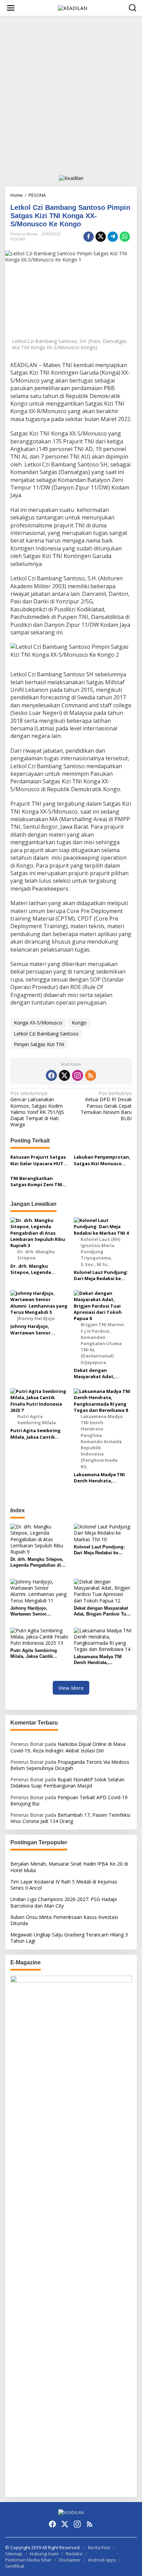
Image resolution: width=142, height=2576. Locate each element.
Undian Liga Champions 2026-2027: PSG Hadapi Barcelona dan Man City (64, 1902)
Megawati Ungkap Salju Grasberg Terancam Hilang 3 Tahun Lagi (69, 1938)
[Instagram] (78, 1075)
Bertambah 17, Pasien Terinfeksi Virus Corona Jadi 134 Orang (70, 1818)
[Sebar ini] (89, 237)
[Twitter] (64, 1075)
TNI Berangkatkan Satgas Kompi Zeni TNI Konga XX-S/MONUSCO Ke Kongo (37, 1181)
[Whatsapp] (125, 237)
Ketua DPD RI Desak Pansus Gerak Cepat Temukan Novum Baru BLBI (106, 1106)
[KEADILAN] (73, 7)
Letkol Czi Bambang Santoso (46, 1034)
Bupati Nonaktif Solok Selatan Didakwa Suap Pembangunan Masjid (67, 1783)
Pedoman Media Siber (28, 2560)
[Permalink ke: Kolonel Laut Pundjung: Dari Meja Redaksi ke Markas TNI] (103, 1532)
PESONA (18, 239)
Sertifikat (15, 2566)
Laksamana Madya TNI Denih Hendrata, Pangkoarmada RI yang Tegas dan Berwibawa (100, 1478)
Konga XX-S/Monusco (38, 1023)
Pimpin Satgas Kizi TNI (39, 1044)
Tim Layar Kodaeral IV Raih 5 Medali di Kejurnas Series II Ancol (64, 1885)
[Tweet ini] (101, 237)
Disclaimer (70, 2560)
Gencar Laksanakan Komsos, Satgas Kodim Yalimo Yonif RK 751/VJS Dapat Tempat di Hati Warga (37, 1109)
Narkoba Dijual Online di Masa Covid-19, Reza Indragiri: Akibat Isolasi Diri (68, 1747)
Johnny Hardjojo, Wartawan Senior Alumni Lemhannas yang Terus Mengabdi (39, 1329)
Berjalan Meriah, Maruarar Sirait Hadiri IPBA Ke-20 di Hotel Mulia (69, 1867)
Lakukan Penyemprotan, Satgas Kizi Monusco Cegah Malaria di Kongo (102, 1160)
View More (71, 1688)
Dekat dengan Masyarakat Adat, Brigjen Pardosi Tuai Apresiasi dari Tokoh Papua (98, 1373)
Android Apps (102, 2560)
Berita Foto (99, 2547)
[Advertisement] (71, 95)
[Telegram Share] (113, 237)
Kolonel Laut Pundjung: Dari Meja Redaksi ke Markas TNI (101, 1275)
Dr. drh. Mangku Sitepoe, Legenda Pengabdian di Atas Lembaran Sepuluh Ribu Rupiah (38, 1269)
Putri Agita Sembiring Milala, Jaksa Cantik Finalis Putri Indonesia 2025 (36, 1434)
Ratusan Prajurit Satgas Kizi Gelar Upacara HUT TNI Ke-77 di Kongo (38, 1160)
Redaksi (74, 2554)
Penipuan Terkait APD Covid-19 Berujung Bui (69, 1800)
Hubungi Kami (44, 2554)
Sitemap (14, 2554)
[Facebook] (51, 1075)
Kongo (79, 1023)
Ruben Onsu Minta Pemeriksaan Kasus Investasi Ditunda (64, 1920)
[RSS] (91, 1075)
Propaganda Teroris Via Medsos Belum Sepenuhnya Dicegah (70, 1765)
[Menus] (11, 8)
